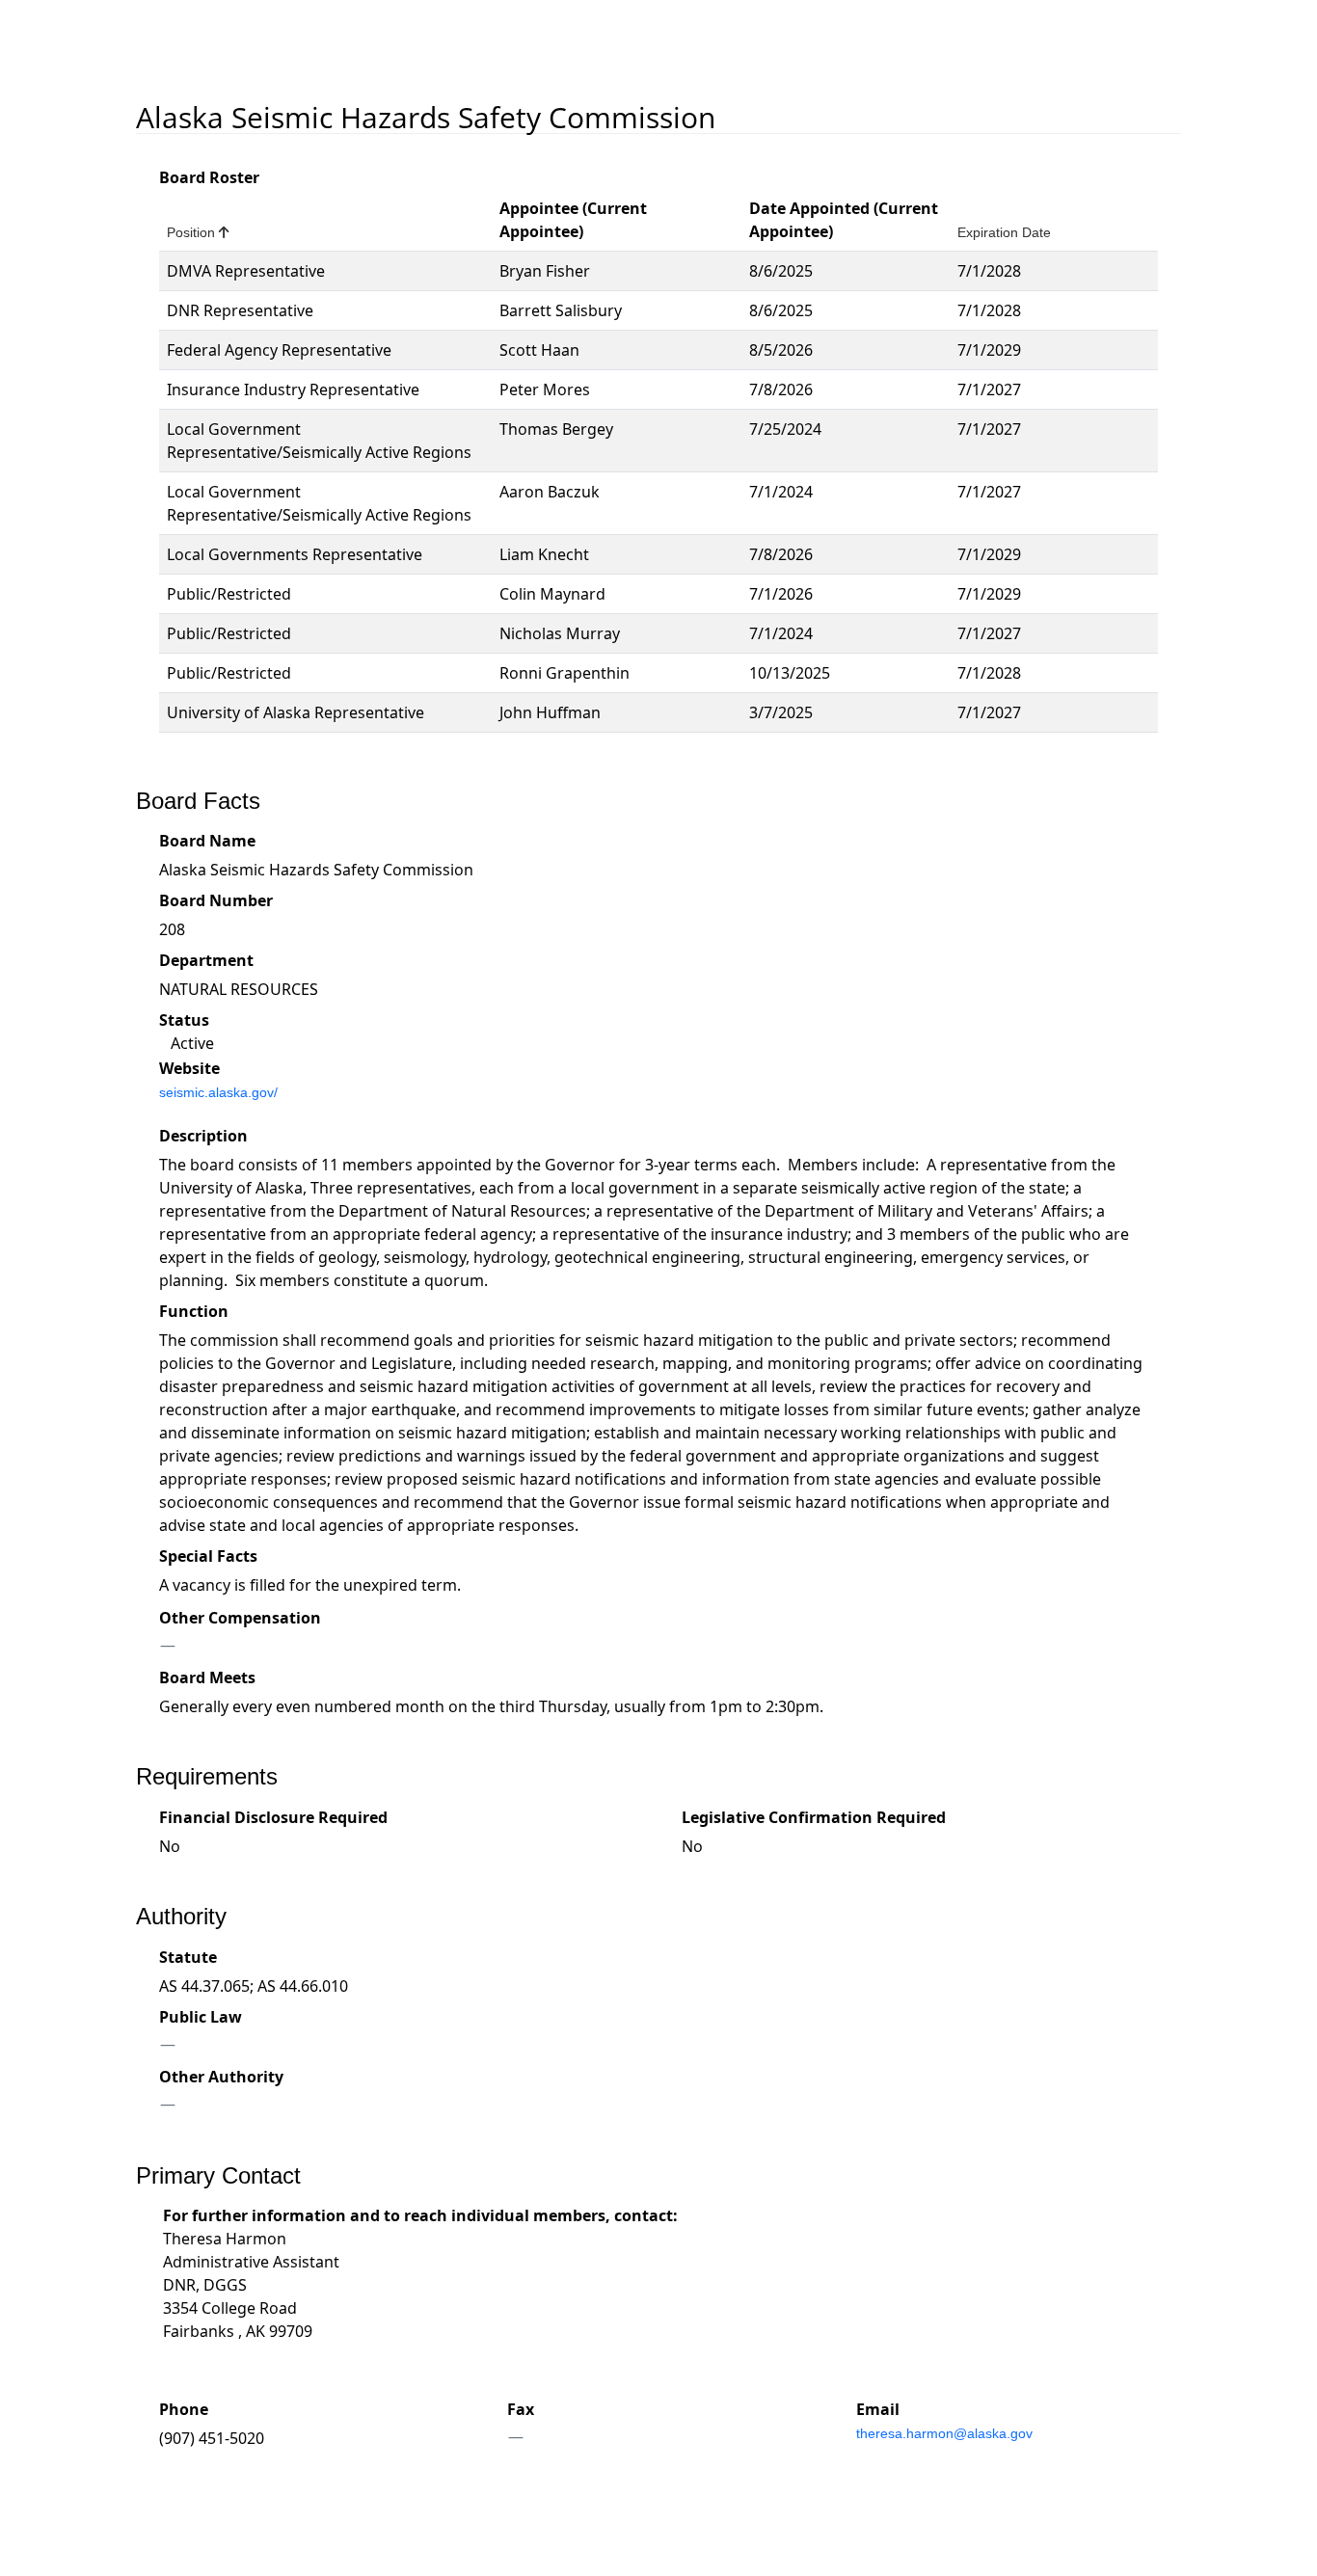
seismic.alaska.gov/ (218, 1092)
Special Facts (208, 1556)
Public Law (201, 2017)
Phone (184, 2409)
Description (203, 1136)
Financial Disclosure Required (273, 1817)
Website (189, 1068)
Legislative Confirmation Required (814, 1817)
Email (878, 2409)
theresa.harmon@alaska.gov (944, 2433)
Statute (188, 1957)
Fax (521, 2409)
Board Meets (207, 1677)
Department (206, 960)
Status (184, 1020)
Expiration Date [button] (1004, 232)
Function (194, 1311)
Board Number (216, 900)
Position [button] (198, 232)
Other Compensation (240, 1618)
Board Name (207, 841)
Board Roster (209, 177)
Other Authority (221, 2077)
